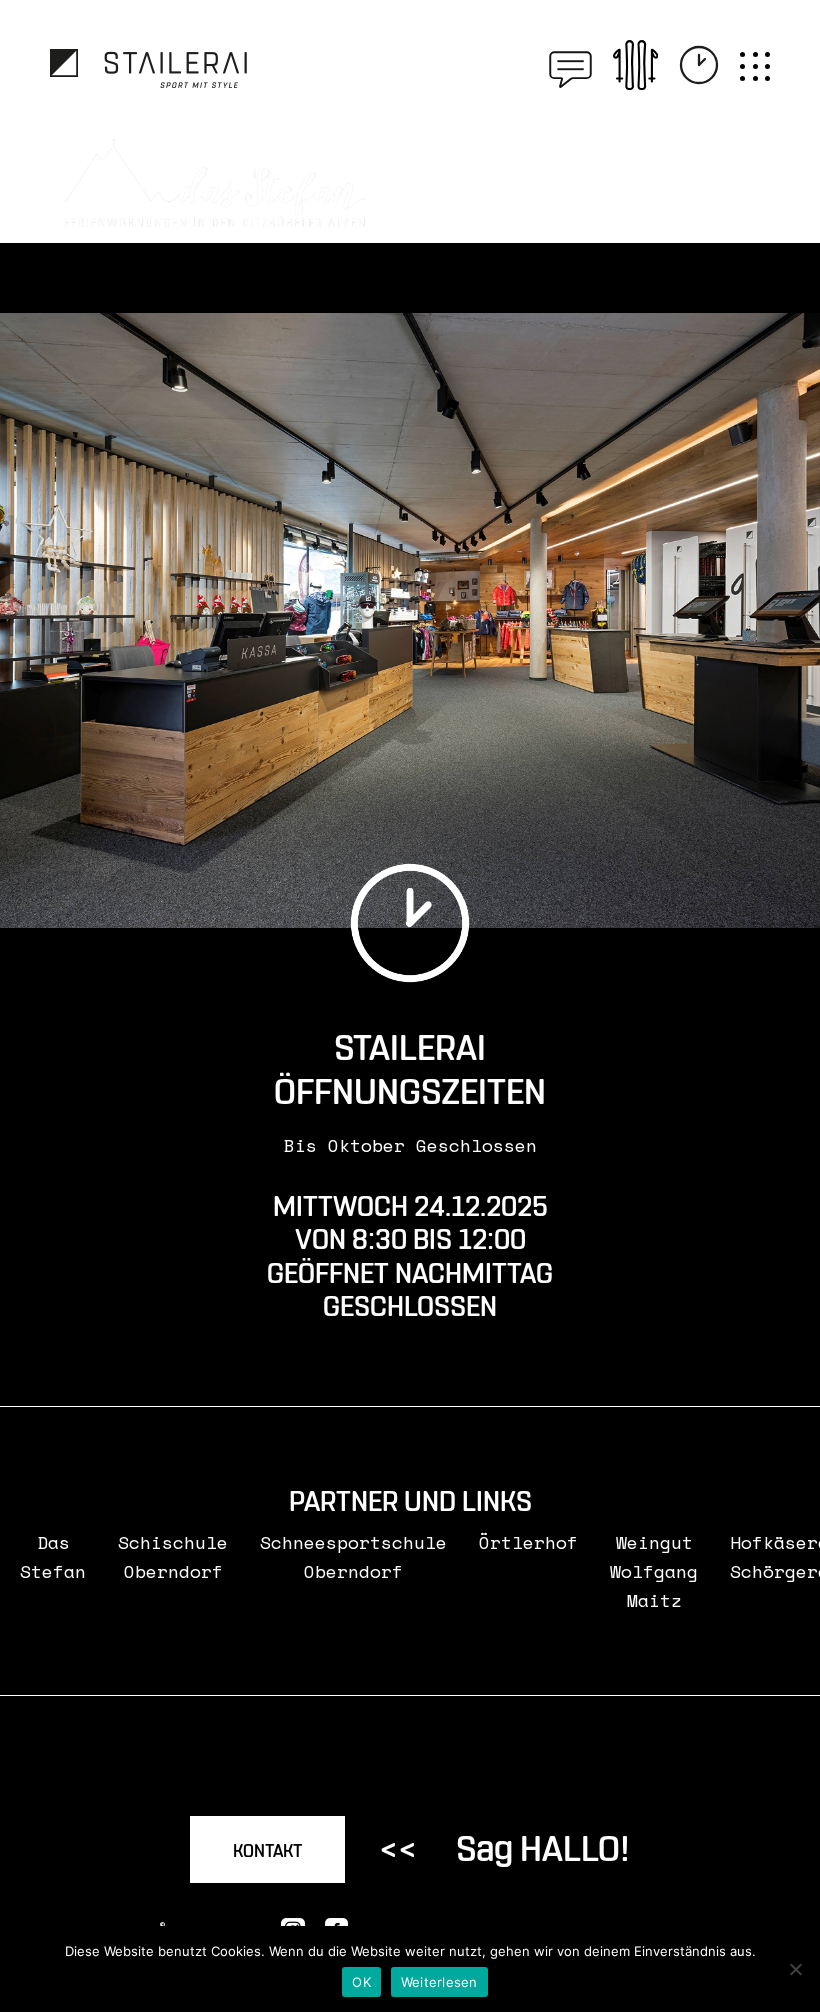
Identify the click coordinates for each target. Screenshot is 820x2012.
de (532, 65)
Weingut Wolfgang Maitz (654, 1571)
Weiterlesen (439, 1982)
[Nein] (795, 1969)
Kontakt (267, 1852)
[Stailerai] (148, 68)
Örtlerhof (528, 1542)
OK (361, 1982)
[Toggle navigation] (755, 67)
